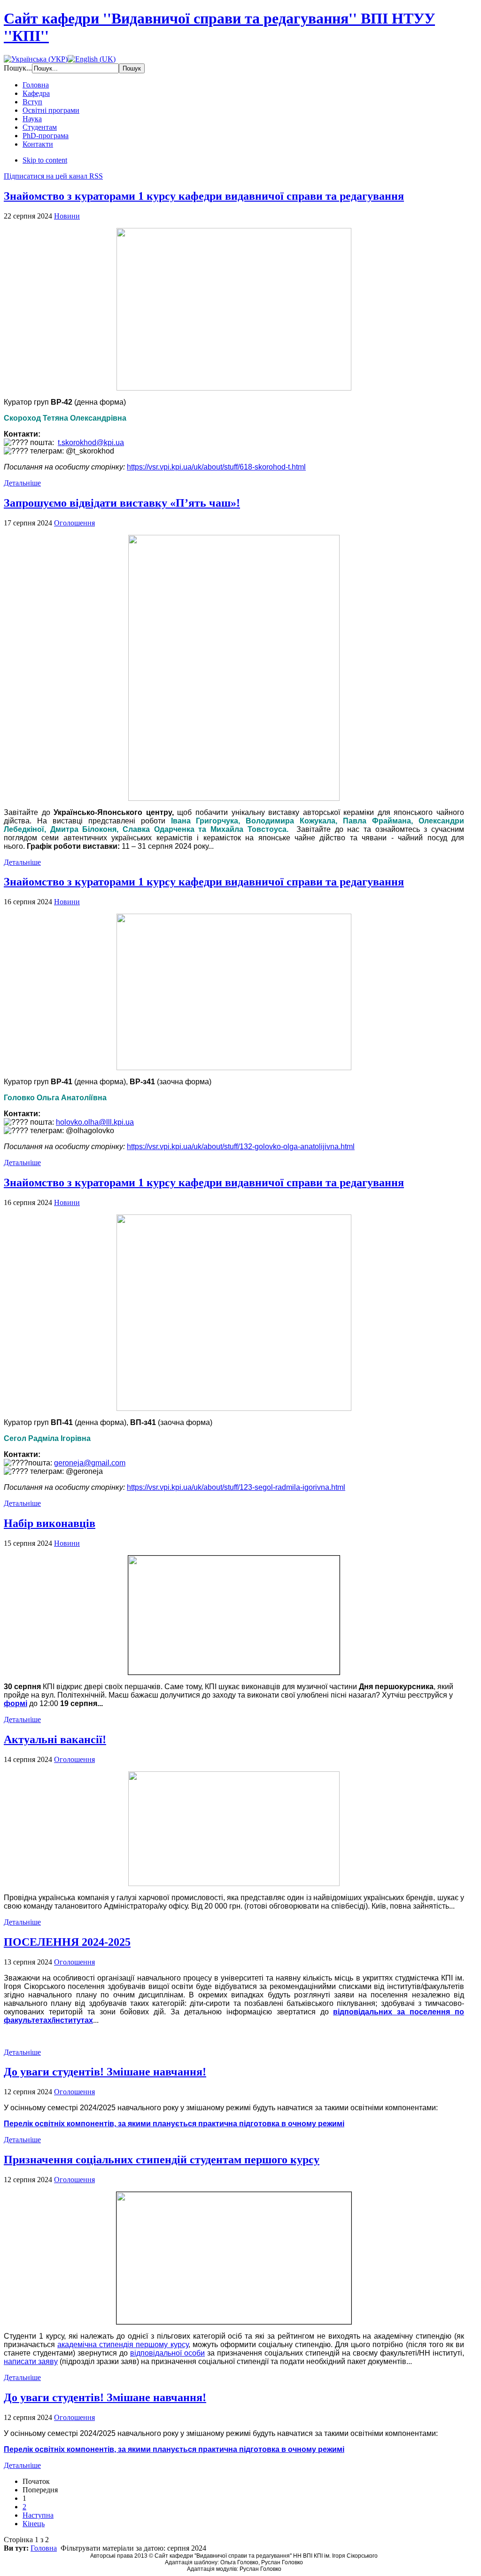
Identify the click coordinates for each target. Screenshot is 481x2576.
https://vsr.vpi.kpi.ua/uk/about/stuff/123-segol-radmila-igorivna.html (236, 1487)
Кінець (34, 2524)
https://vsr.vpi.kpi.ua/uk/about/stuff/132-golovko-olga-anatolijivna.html (241, 1147)
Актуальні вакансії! (55, 1739)
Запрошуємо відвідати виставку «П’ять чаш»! (122, 503)
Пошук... (18, 68)
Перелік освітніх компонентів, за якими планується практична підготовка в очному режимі (174, 2124)
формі (16, 1703)
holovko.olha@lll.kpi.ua (95, 1122)
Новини (67, 216)
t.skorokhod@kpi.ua (91, 442)
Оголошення (74, 523)
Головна (44, 2548)
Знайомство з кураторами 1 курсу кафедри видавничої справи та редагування (204, 196)
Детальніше (22, 483)
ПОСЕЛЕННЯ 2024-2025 (67, 1942)
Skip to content (45, 160)
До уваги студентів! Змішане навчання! (105, 2072)
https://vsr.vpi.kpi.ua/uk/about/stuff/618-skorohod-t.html (216, 467)
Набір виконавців (50, 1523)
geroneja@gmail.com (90, 1463)
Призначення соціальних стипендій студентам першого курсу (162, 2160)
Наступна (38, 2515)
